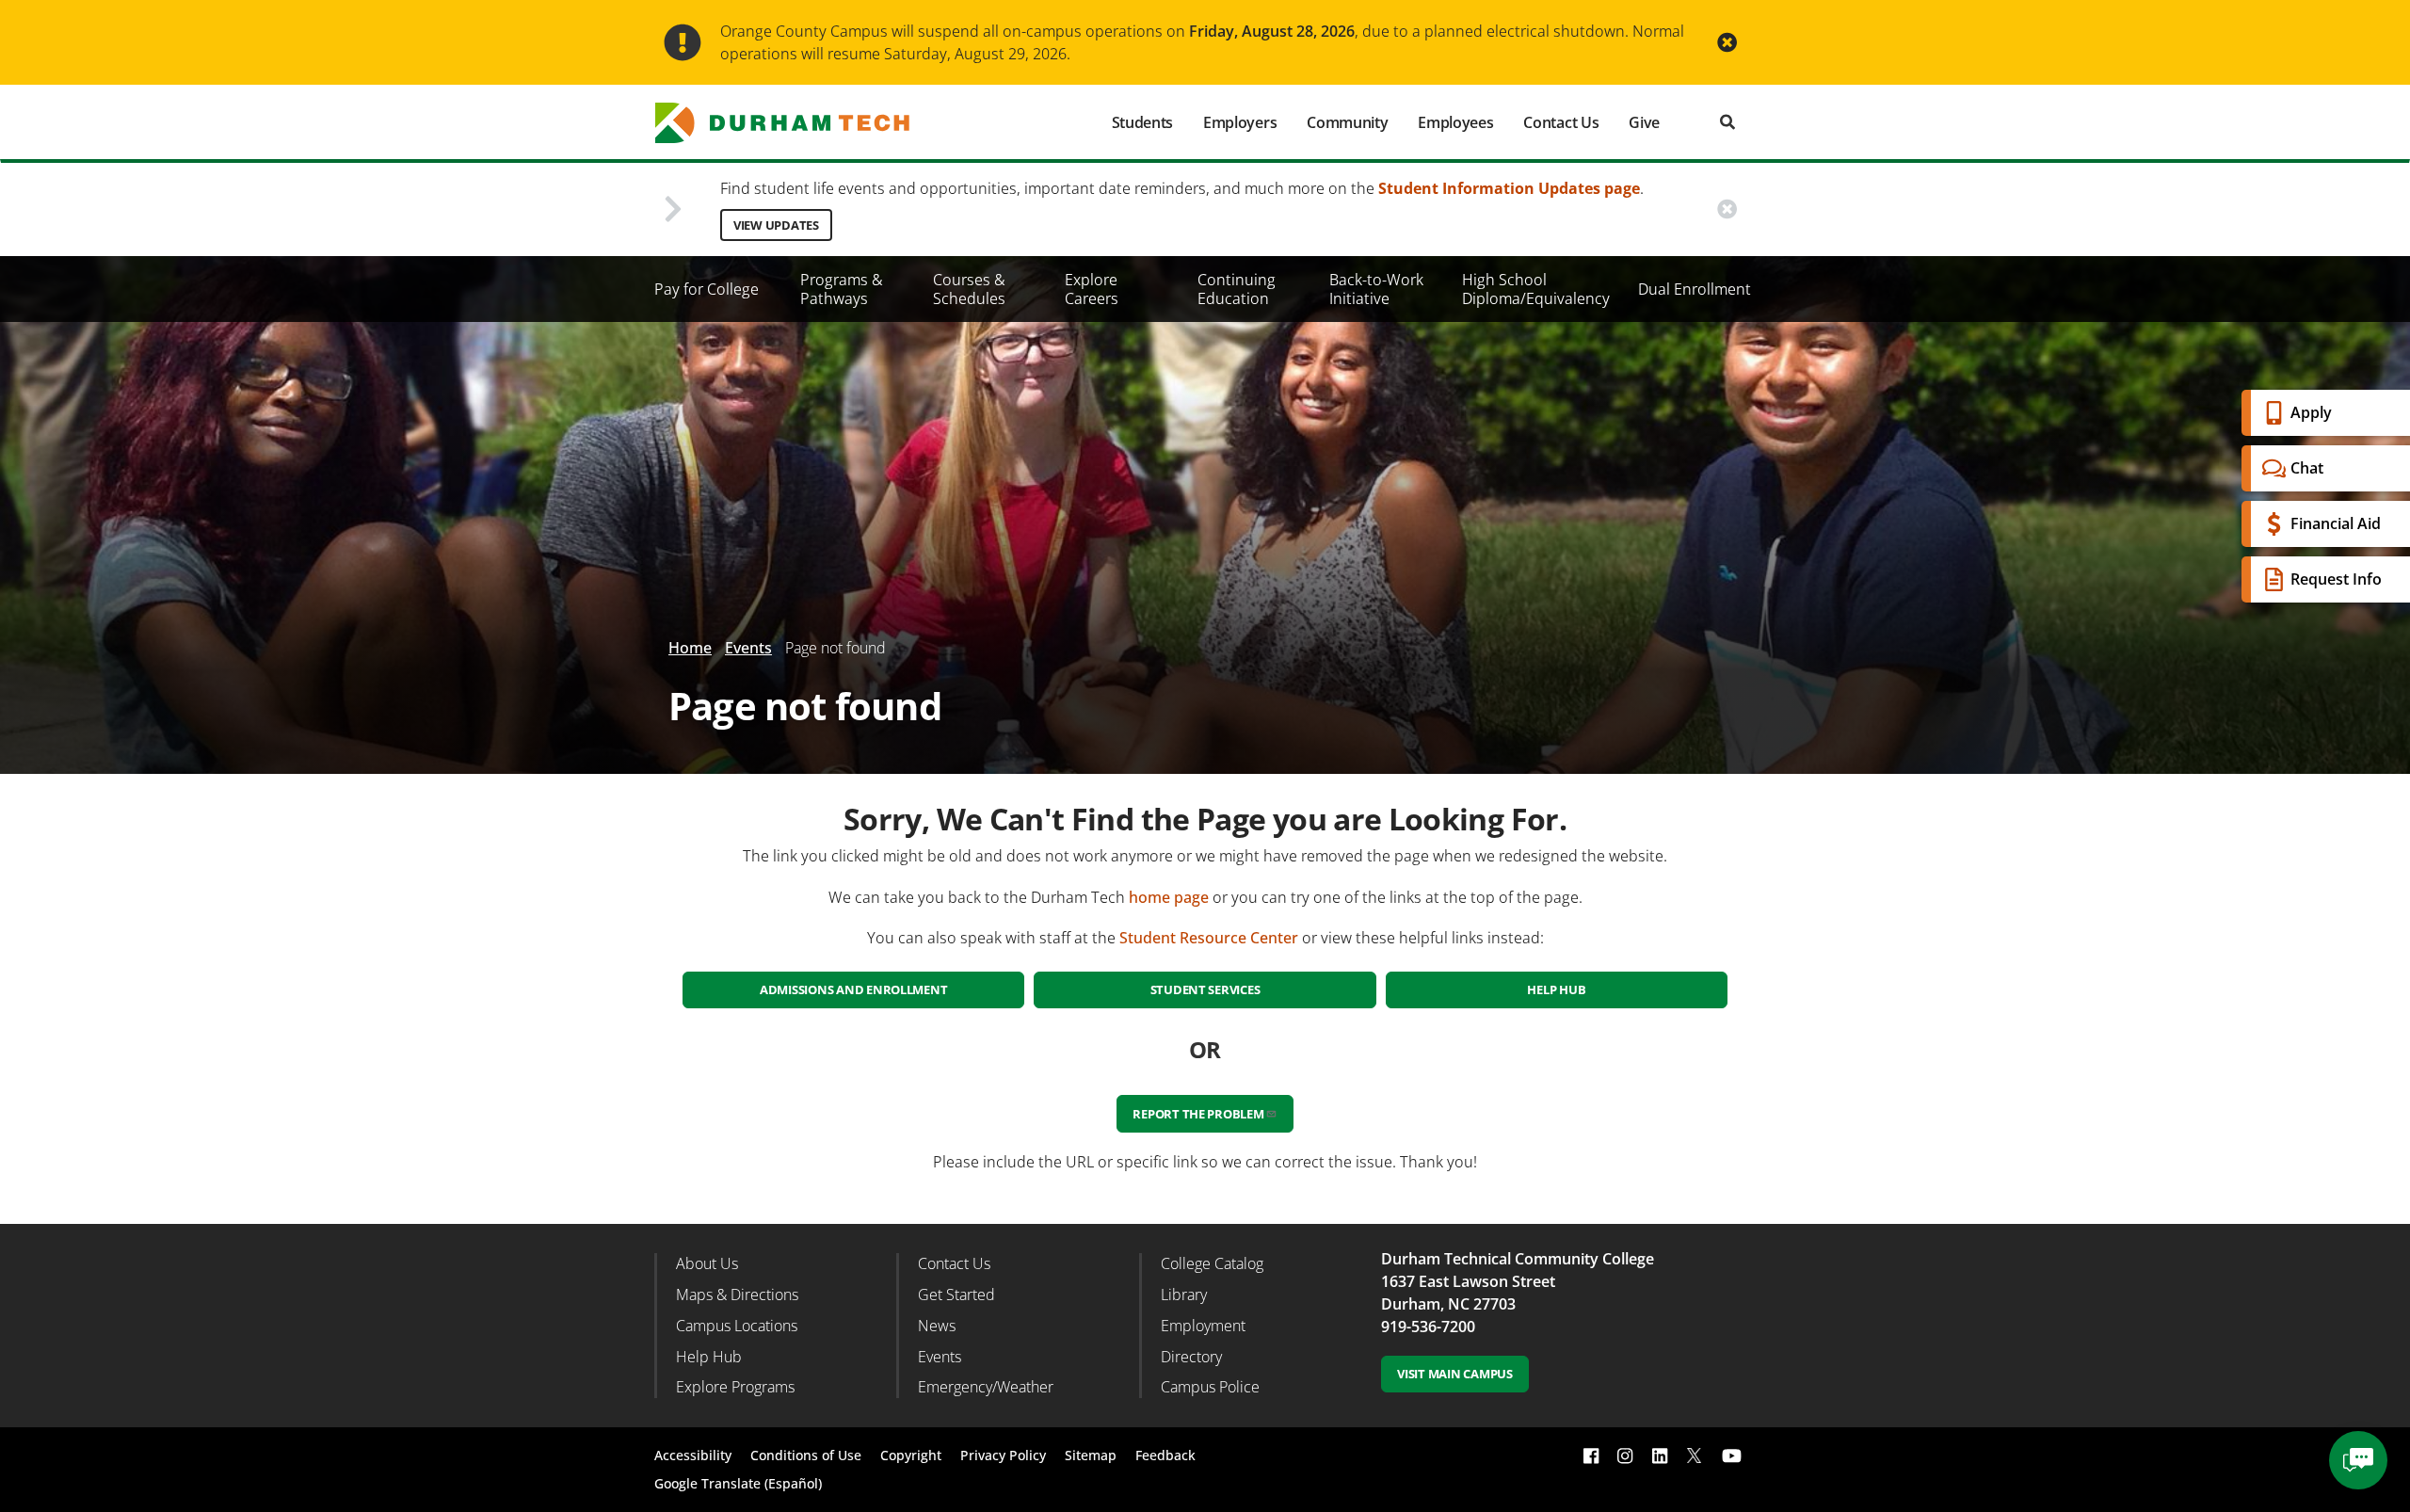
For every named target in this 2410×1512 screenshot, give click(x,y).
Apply (2311, 412)
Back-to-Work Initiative (1376, 289)
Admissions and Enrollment (854, 989)
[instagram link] (1625, 1456)
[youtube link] (1732, 1456)
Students (1142, 122)
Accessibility (693, 1455)
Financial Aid (2336, 523)
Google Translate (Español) (738, 1483)
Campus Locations (737, 1326)
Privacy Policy (1003, 1455)
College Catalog (1212, 1263)
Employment (1203, 1326)
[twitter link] (1695, 1454)
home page (1169, 897)
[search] (1727, 122)
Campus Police (1210, 1387)
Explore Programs (735, 1387)
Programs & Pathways (842, 289)
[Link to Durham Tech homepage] (795, 123)
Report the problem (1198, 1114)
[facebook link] (1591, 1456)
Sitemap (1091, 1455)
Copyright (911, 1455)
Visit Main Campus (1455, 1374)
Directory (1191, 1357)
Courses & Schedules (969, 289)
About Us (707, 1263)
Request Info (2336, 579)
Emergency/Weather (986, 1387)
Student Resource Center (1209, 938)
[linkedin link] (1660, 1456)
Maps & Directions (737, 1295)
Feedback (1165, 1455)
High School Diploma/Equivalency (1536, 289)
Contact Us (1561, 122)
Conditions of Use (806, 1455)
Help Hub (1556, 989)
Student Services (1205, 989)
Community (1347, 122)
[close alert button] (1727, 43)
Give (1644, 122)
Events (748, 648)
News (937, 1326)
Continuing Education (1237, 289)
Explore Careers (1092, 289)
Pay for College (707, 289)
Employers (1240, 122)
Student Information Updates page (1509, 188)
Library (1184, 1295)
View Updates (776, 225)
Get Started (956, 1295)
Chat (2307, 468)
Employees (1455, 122)
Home (690, 648)
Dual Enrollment (1695, 289)
